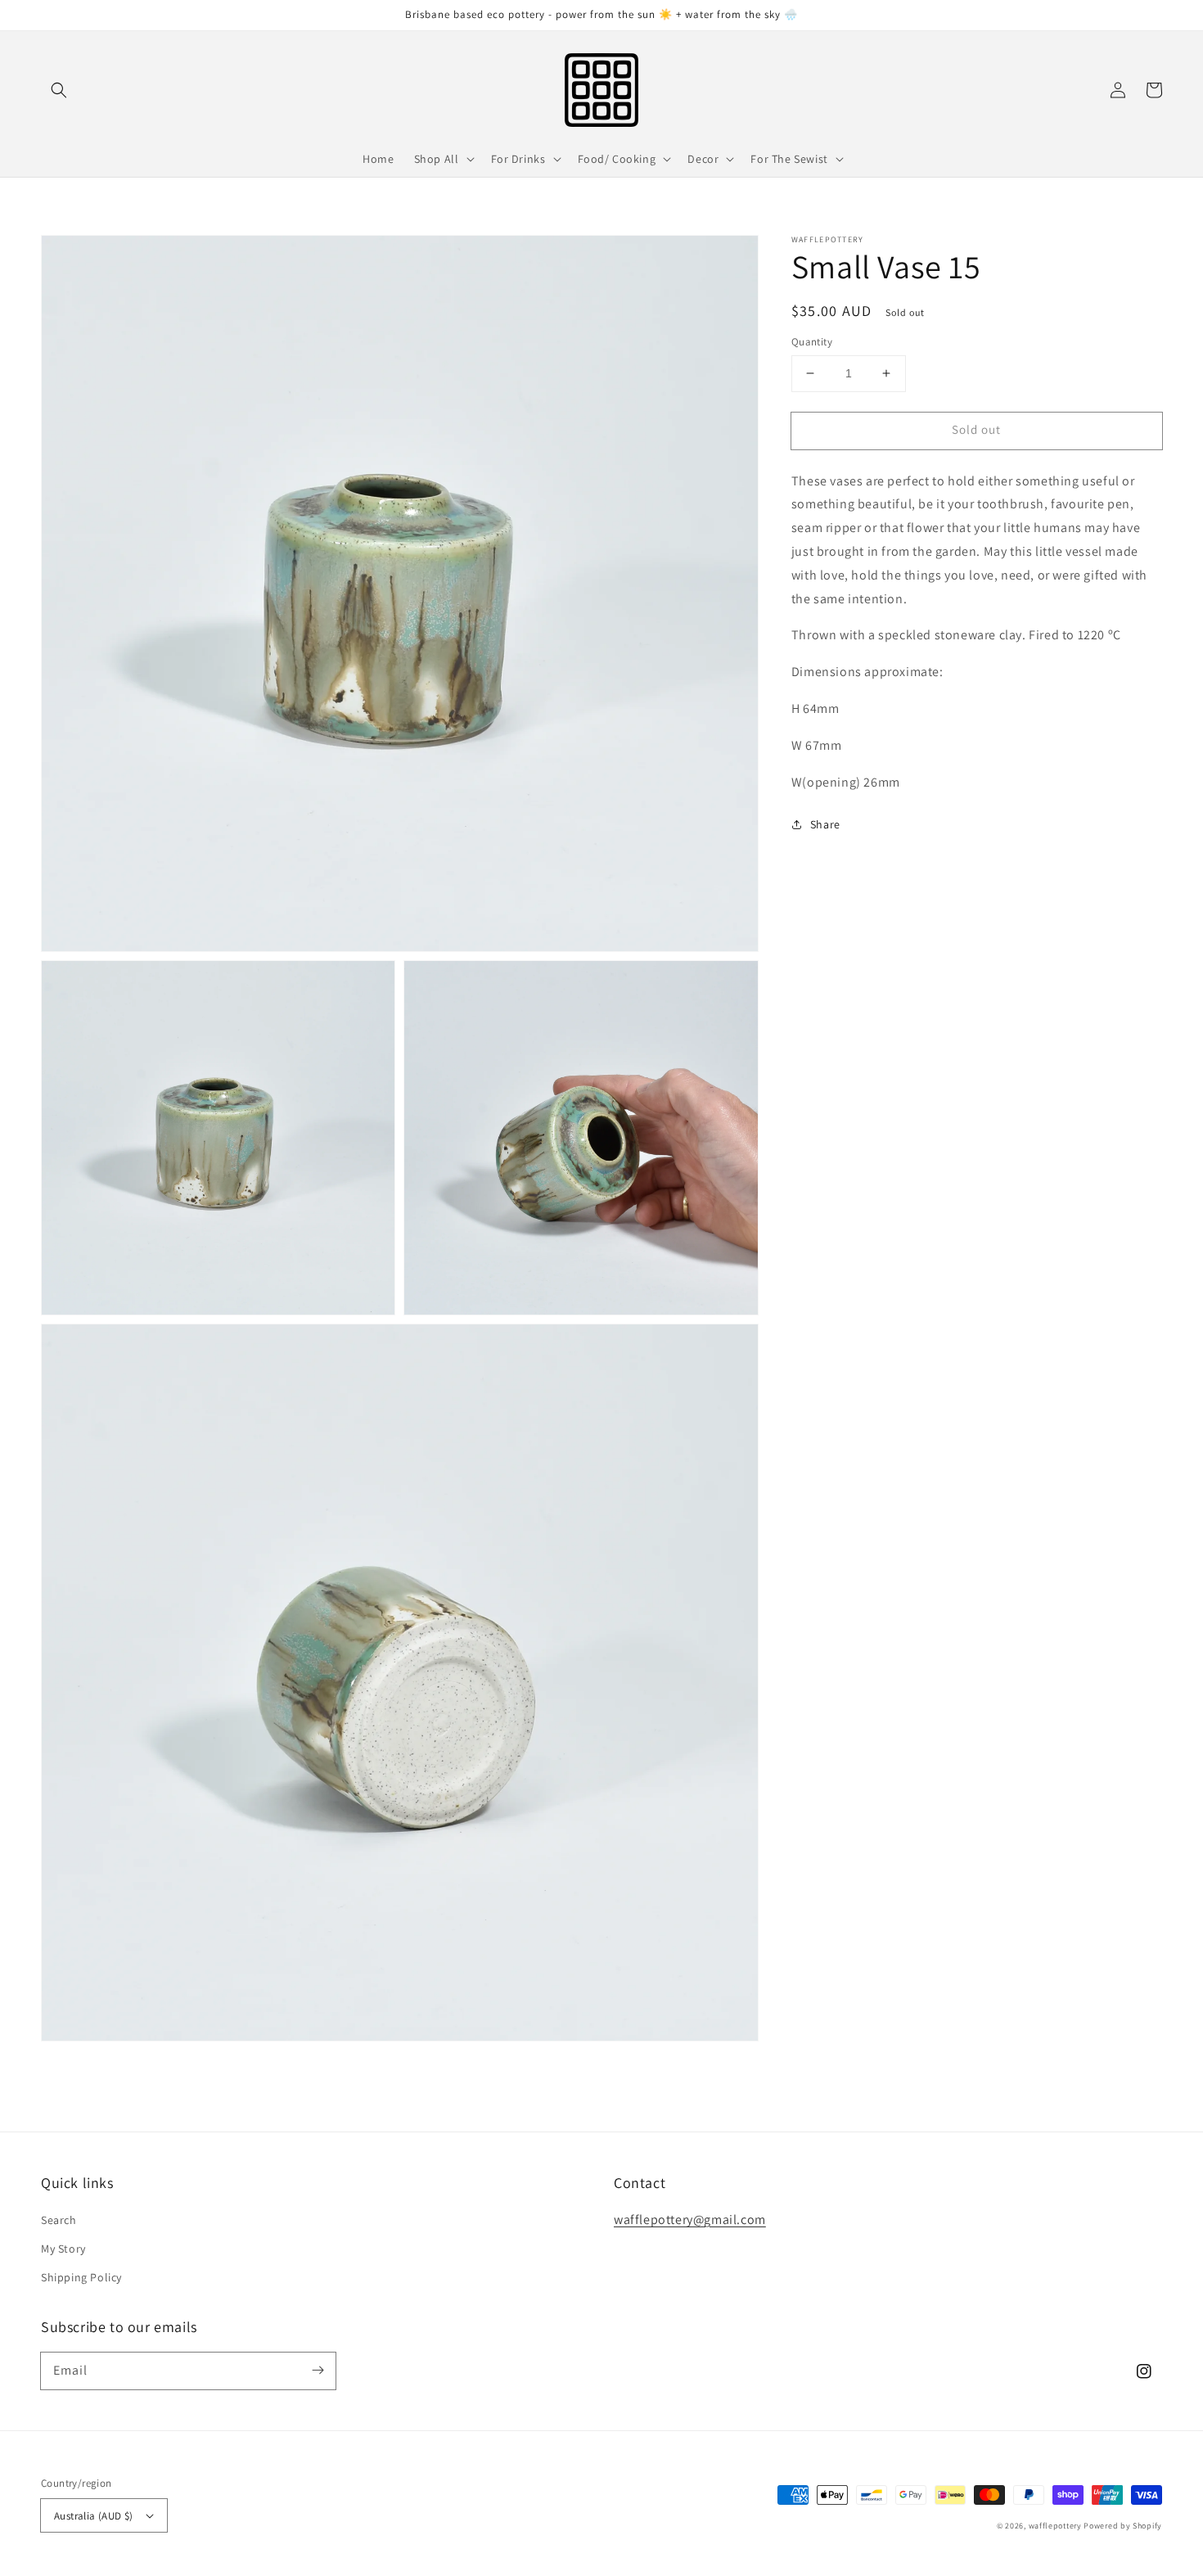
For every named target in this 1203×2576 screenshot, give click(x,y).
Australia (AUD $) (94, 2516)
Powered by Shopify (1123, 2526)
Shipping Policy (81, 2277)
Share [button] (825, 824)
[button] (59, 90)
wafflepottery (1055, 2526)
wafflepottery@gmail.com (690, 2220)
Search (59, 2220)
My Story (63, 2249)
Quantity (812, 342)
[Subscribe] (318, 2371)
